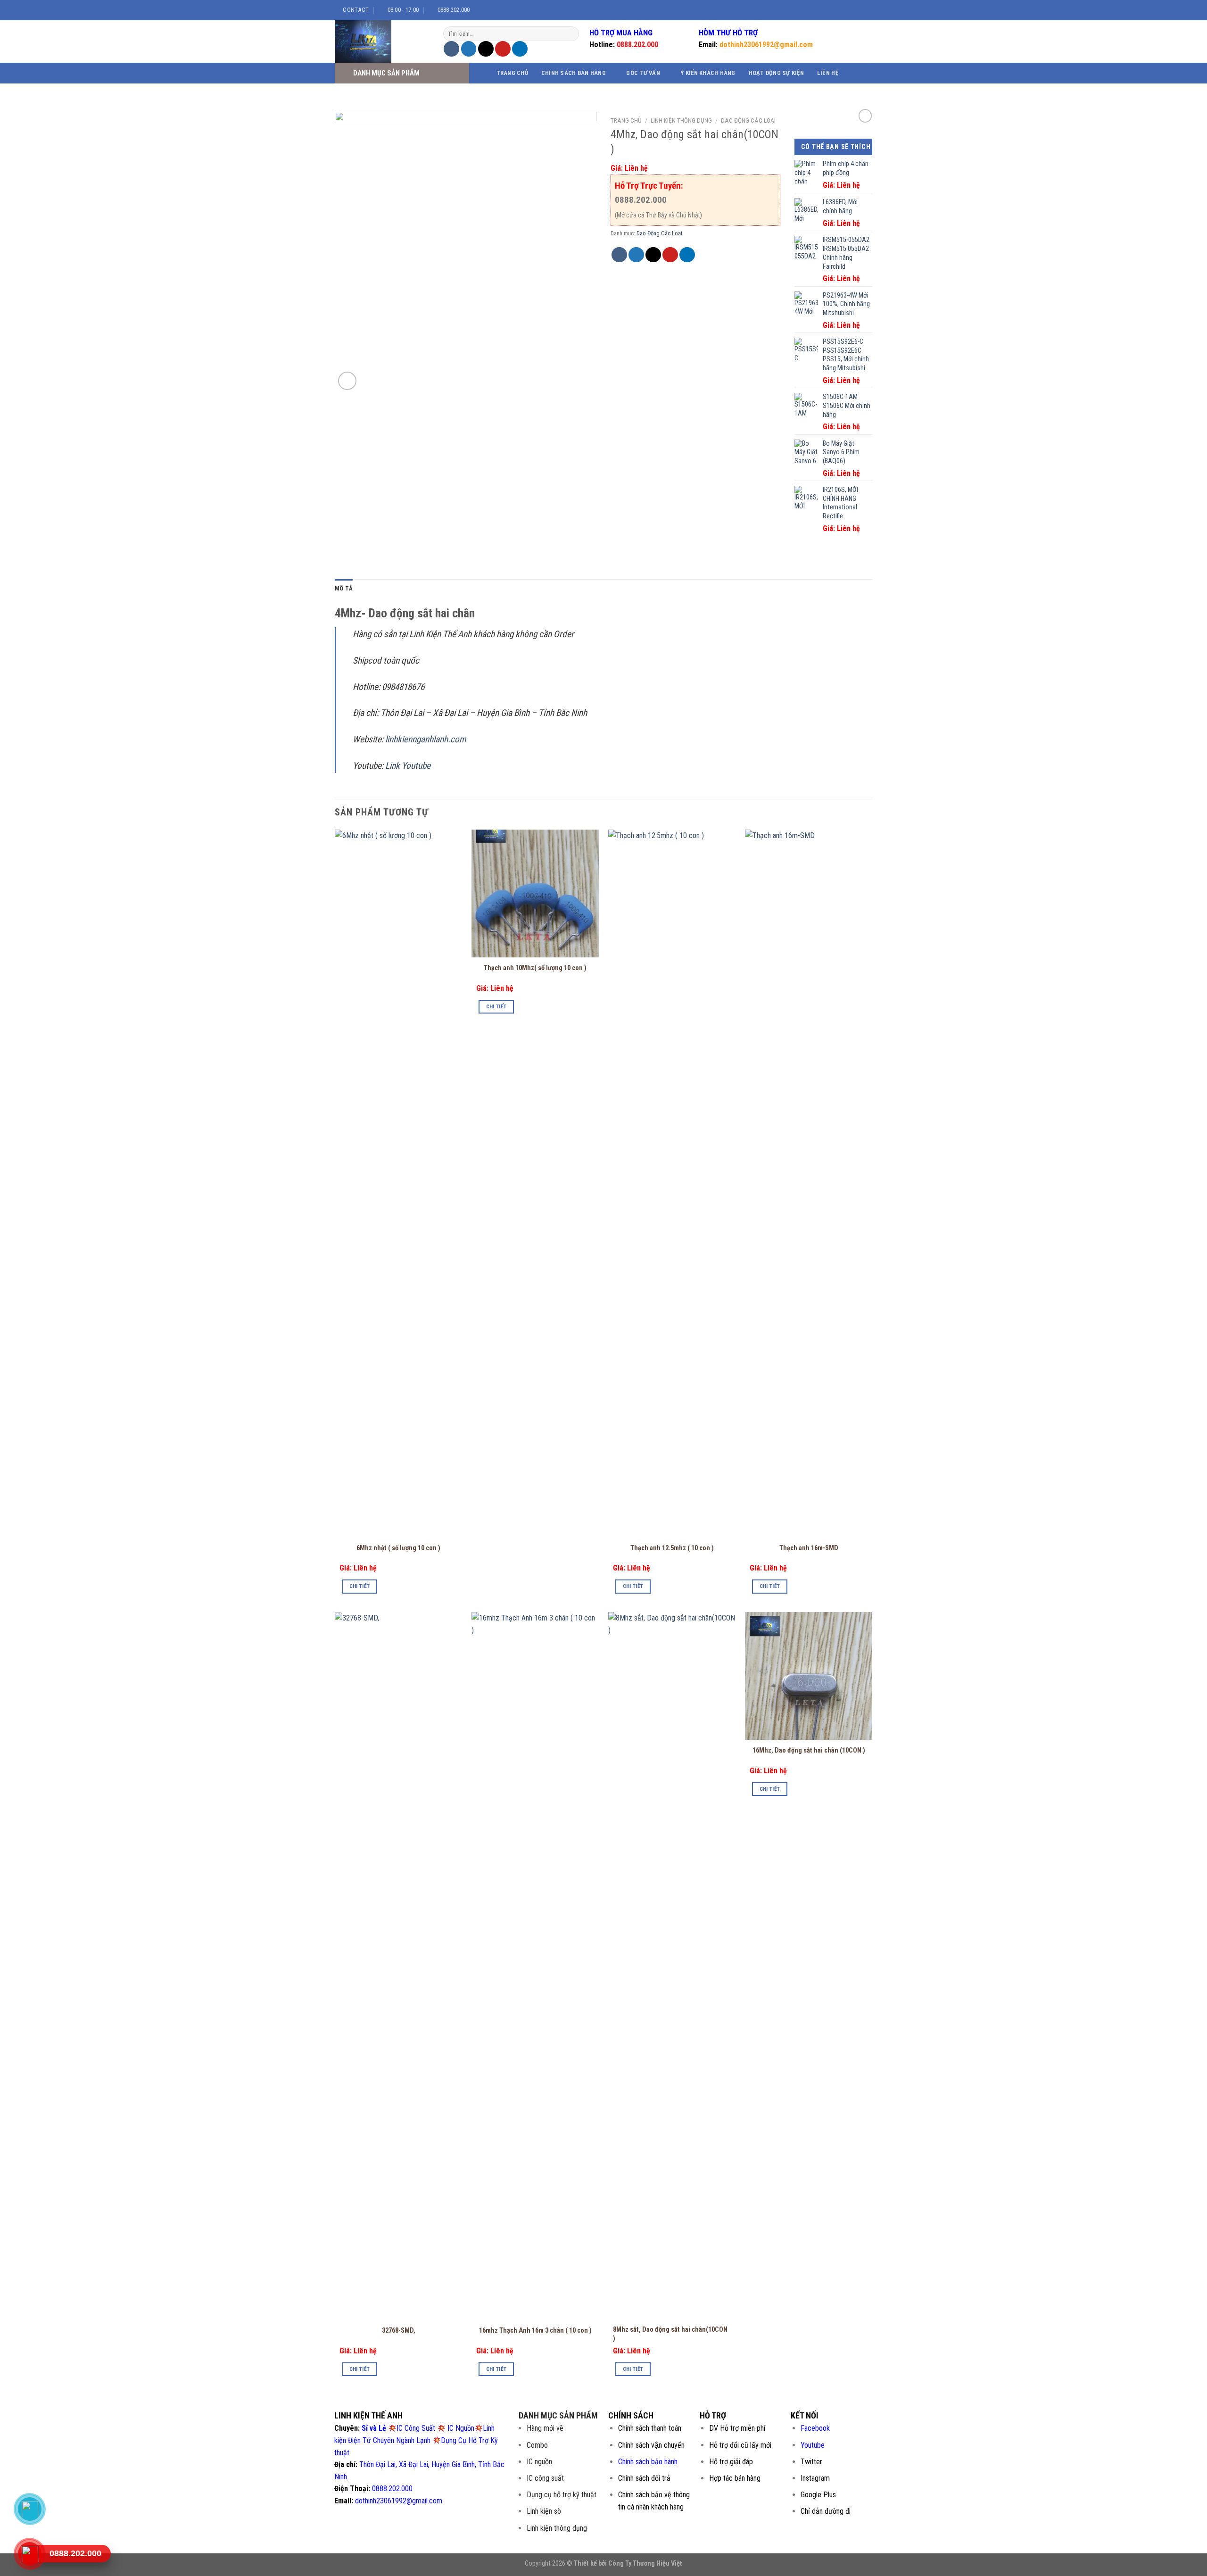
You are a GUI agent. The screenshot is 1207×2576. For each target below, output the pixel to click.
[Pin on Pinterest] (503, 49)
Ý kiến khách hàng (708, 73)
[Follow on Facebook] (836, 10)
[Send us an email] (863, 10)
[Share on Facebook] (451, 49)
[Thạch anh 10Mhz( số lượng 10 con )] (535, 893)
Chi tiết (360, 1586)
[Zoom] (347, 381)
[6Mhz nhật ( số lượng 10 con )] (398, 1183)
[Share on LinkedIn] (520, 49)
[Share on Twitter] (469, 49)
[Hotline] (30, 2554)
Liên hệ (828, 73)
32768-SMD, (399, 2331)
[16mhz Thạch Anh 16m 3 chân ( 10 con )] (535, 1966)
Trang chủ (512, 73)
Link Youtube (408, 766)
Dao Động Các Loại (748, 120)
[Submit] (571, 34)
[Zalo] (30, 2509)
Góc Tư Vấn (643, 73)
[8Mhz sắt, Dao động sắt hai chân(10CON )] (672, 1966)
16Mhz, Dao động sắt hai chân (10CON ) (809, 1750)
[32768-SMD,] (398, 1966)
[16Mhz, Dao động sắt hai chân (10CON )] (809, 1676)
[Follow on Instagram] (845, 10)
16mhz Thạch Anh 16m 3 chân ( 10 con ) (535, 2331)
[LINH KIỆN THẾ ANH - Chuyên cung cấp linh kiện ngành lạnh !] (382, 42)
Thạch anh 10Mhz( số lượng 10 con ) (535, 968)
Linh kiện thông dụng (681, 120)
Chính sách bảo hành (648, 2462)
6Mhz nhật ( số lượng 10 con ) (398, 1548)
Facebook (815, 2428)
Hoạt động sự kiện (776, 73)
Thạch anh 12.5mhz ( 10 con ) (672, 1548)
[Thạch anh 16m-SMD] (809, 1183)
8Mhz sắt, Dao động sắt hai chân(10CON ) (670, 2334)
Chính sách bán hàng (574, 73)
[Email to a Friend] (486, 49)
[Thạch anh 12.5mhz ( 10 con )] (672, 1183)
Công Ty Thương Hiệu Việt (645, 2564)
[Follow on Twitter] (854, 10)
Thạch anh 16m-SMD (809, 1548)
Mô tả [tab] (344, 588)
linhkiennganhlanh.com (426, 739)
